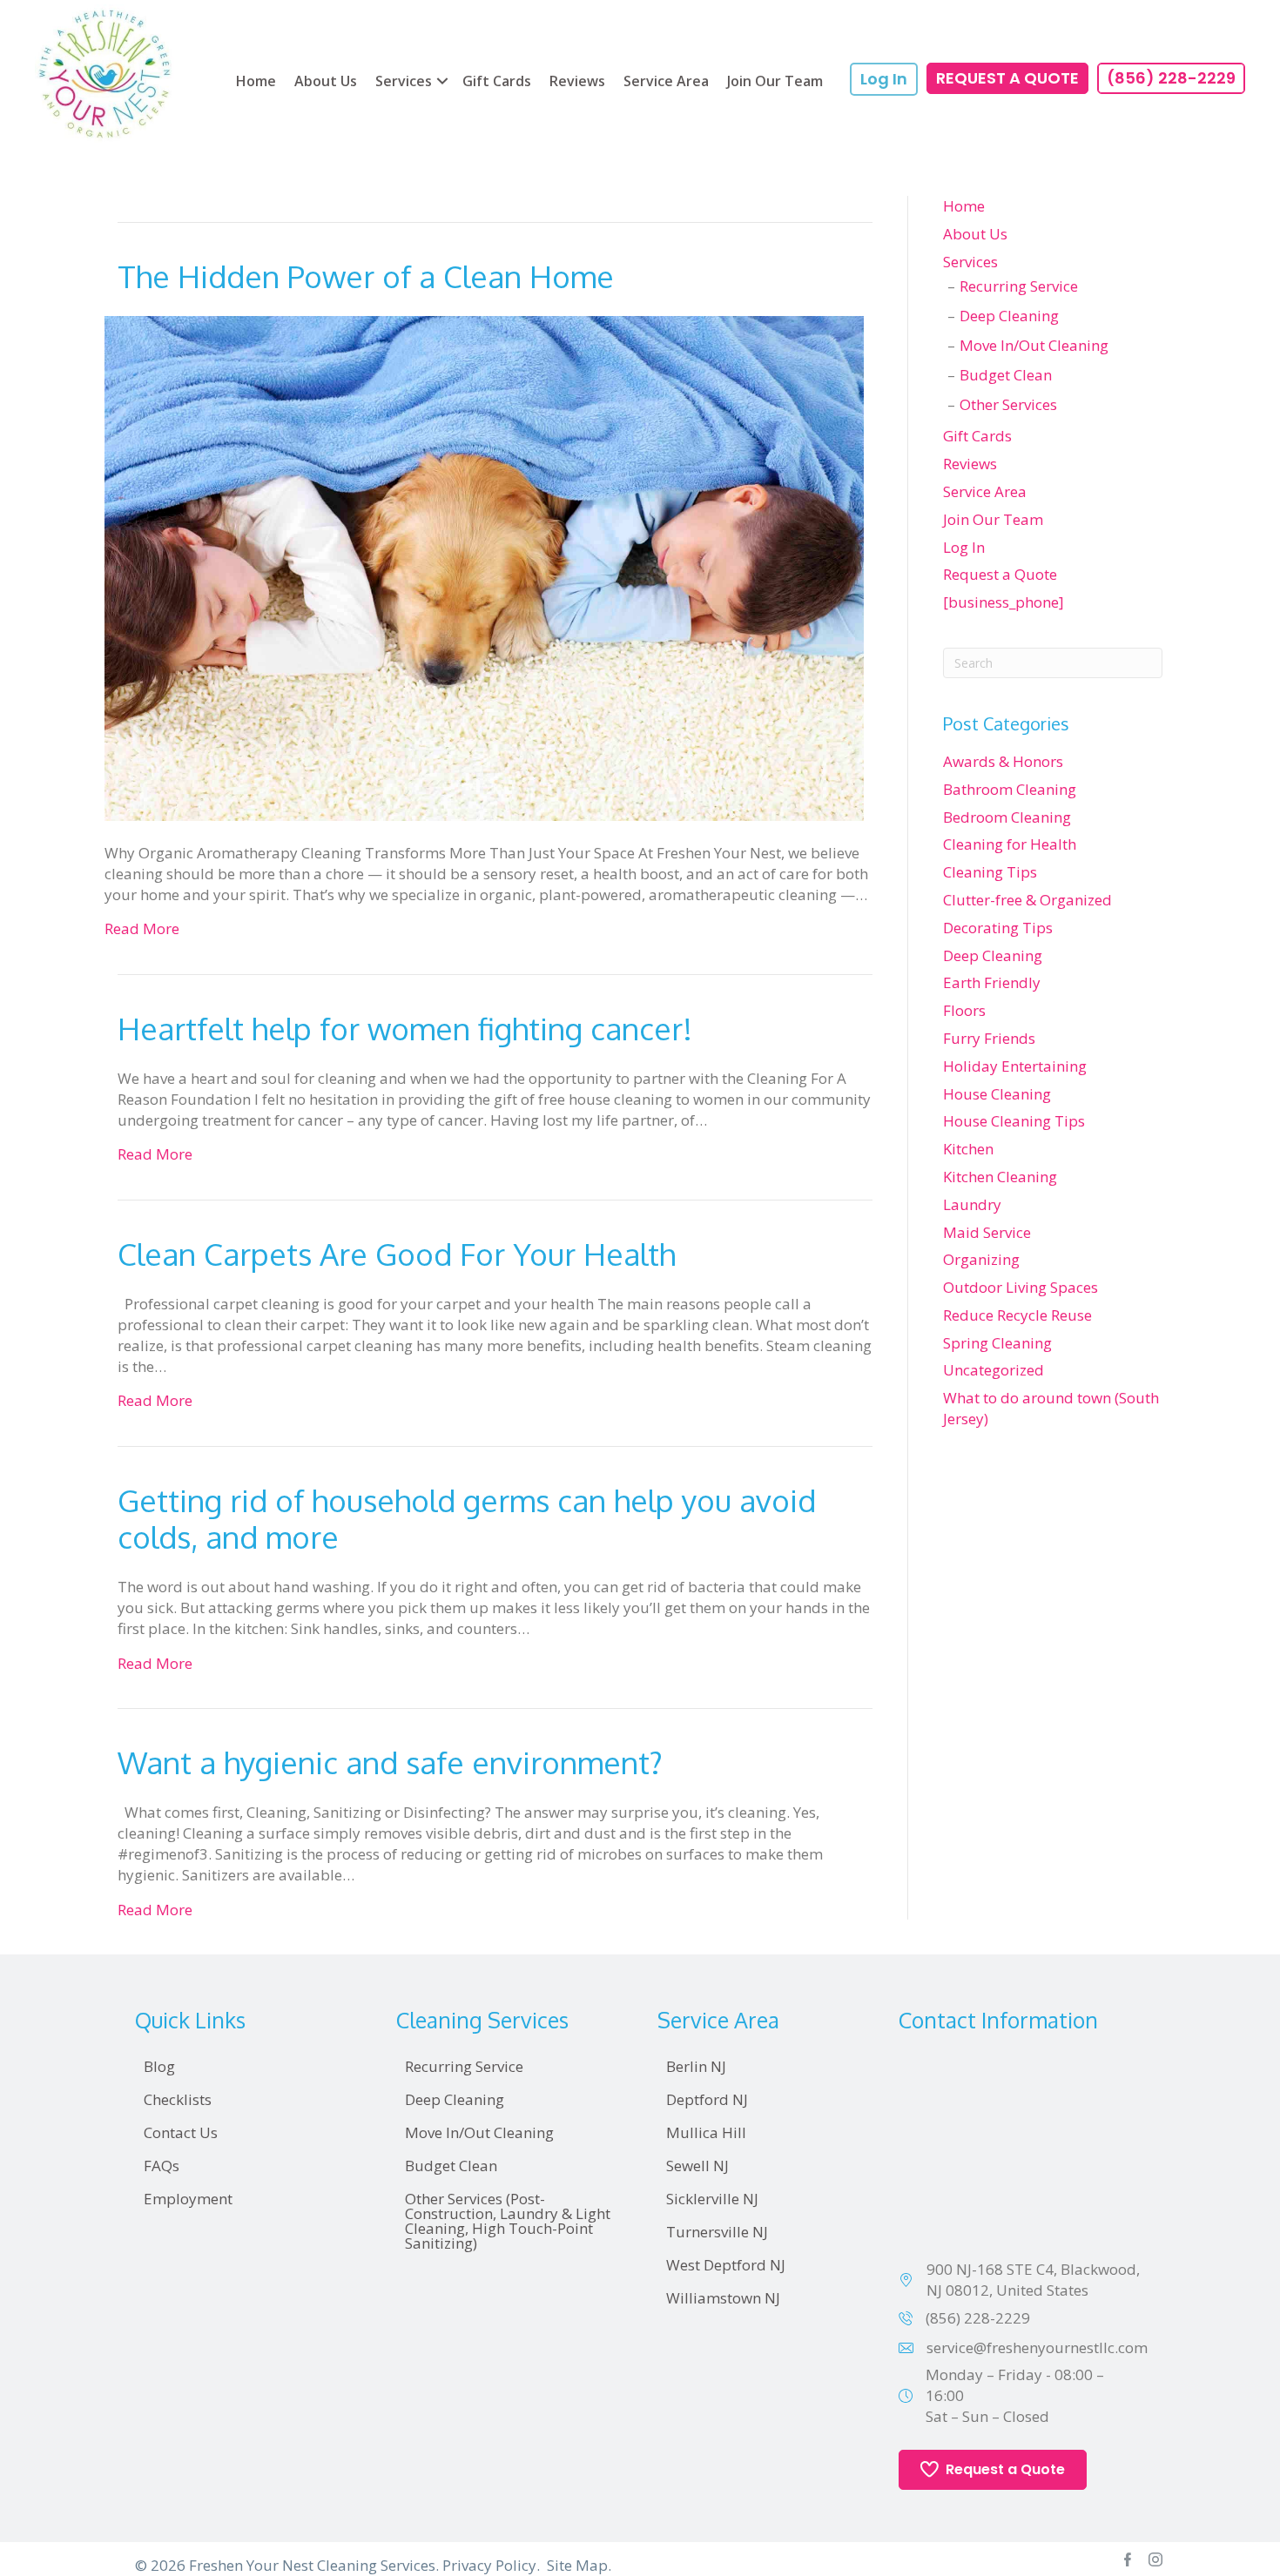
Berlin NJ (696, 2066)
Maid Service (987, 1232)
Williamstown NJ (723, 2298)
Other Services (1008, 404)
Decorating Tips (998, 928)
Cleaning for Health (1010, 844)
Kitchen (968, 1149)
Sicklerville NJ (712, 2199)
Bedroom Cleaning (1007, 817)
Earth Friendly (992, 982)
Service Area (666, 81)
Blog (159, 2066)
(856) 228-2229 (978, 2318)
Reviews (577, 81)
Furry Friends (989, 1038)
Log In (964, 547)
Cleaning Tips (990, 872)
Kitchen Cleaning (1000, 1177)
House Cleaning (997, 1094)
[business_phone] (1004, 602)
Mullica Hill (706, 2132)
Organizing (981, 1259)
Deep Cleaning (1009, 316)
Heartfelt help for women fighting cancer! (405, 1028)
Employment (188, 2199)
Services (404, 81)
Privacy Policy (489, 2565)
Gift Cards (497, 81)
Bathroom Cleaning (1010, 789)
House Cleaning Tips (1014, 1121)
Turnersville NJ (717, 2232)
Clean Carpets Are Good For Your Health (397, 1254)
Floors (964, 1010)
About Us (326, 81)
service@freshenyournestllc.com (1037, 2347)
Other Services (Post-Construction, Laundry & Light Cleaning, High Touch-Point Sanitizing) (508, 2221)
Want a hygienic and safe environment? (390, 1762)
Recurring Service (1019, 286)
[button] (442, 81)
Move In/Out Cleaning (1034, 345)
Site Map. (579, 2565)
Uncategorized (994, 1370)
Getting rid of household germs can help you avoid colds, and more (467, 1518)
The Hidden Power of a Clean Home (366, 276)
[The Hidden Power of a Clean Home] (484, 566)
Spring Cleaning (997, 1343)
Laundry (972, 1204)
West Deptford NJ (726, 2265)
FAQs (162, 2166)
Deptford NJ (707, 2099)
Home (256, 81)
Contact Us (181, 2132)
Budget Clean (1006, 375)
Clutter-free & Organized (1027, 900)
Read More (142, 928)
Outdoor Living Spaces (1021, 1287)
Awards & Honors (1003, 761)
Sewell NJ (697, 2166)
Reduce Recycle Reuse (1017, 1315)
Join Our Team (775, 81)
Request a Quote (1000, 574)
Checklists (178, 2099)
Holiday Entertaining (1015, 1066)
